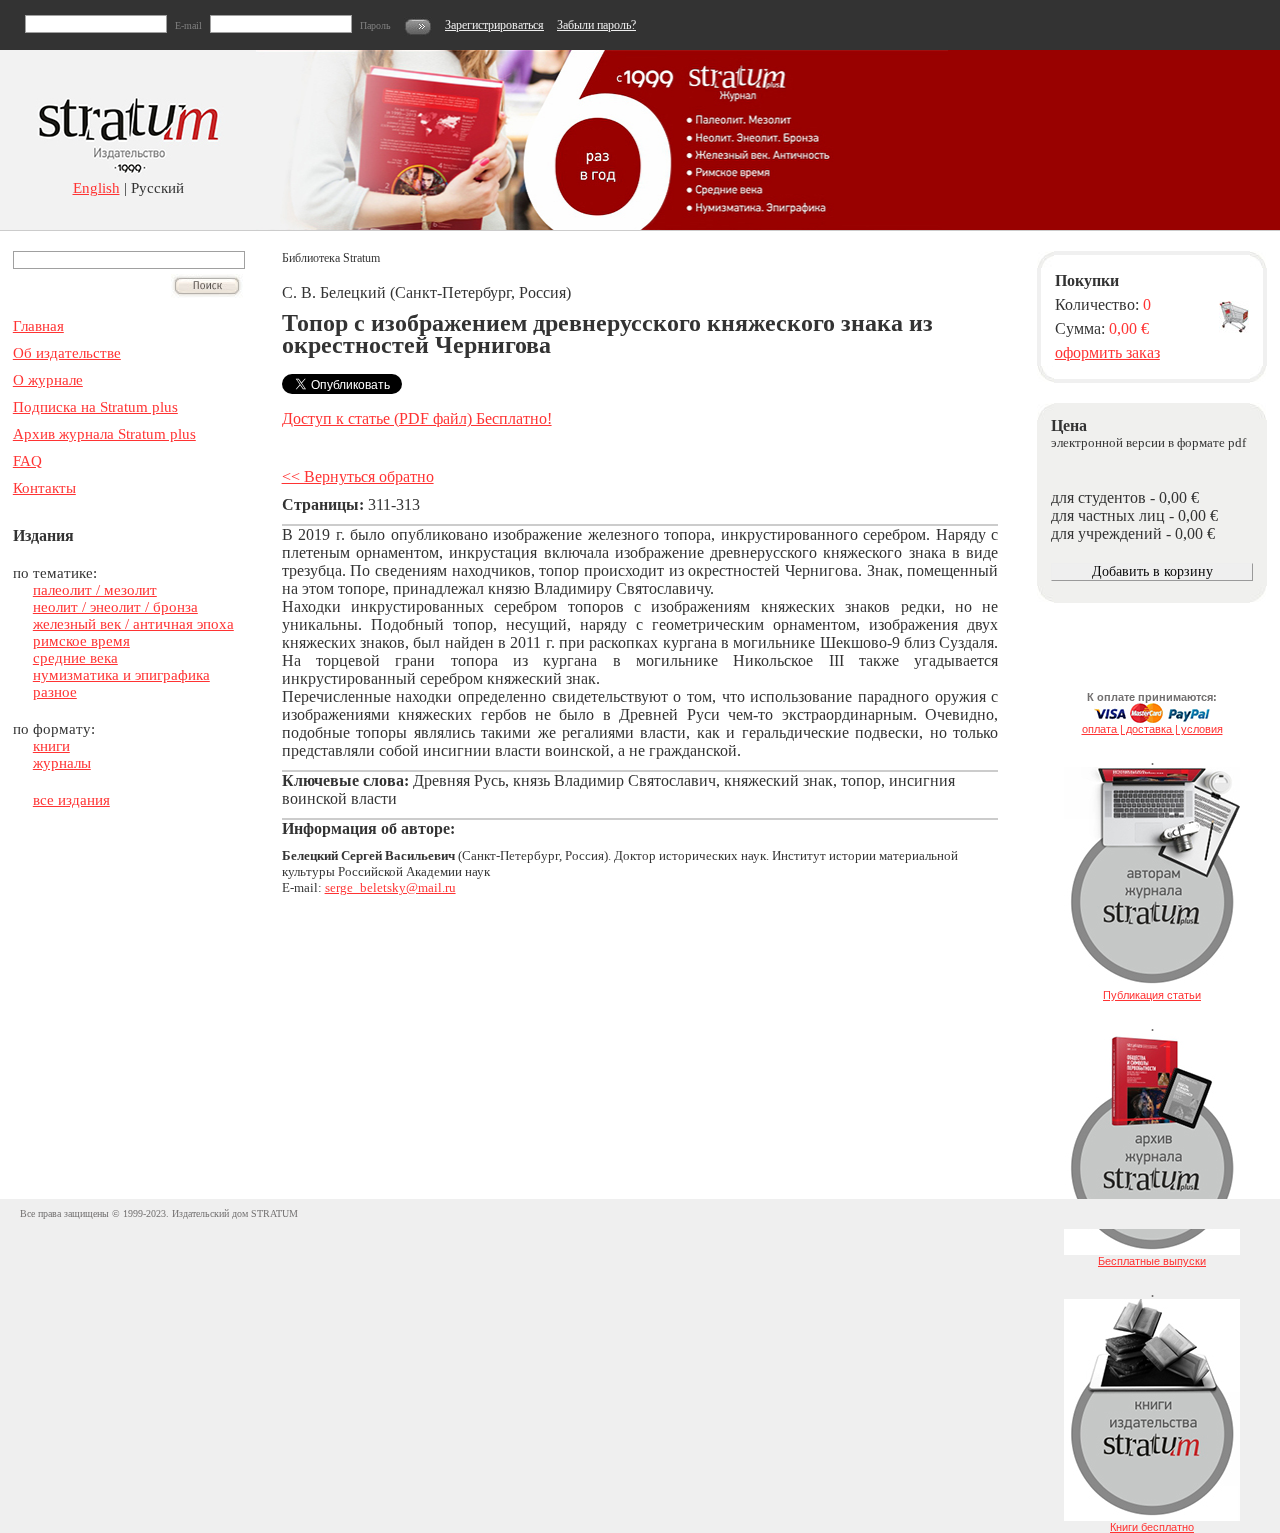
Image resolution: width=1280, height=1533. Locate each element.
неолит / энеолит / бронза (115, 607)
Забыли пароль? (596, 25)
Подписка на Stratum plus (95, 407)
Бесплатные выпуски (1152, 1261)
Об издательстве (67, 353)
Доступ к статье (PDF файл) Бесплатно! (417, 418)
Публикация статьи (1152, 995)
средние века (75, 658)
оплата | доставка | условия (1152, 729)
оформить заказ (1107, 352)
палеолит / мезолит (95, 590)
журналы (62, 763)
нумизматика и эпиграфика (121, 675)
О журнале (48, 380)
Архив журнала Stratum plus (104, 434)
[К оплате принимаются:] (1152, 719)
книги (51, 746)
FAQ (27, 461)
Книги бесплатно (1152, 1527)
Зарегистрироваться (494, 25)
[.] (1152, 985)
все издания (71, 800)
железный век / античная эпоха (133, 624)
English (96, 188)
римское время (81, 641)
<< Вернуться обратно (358, 476)
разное (55, 692)
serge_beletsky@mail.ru (390, 887)
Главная (38, 326)
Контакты (44, 488)
